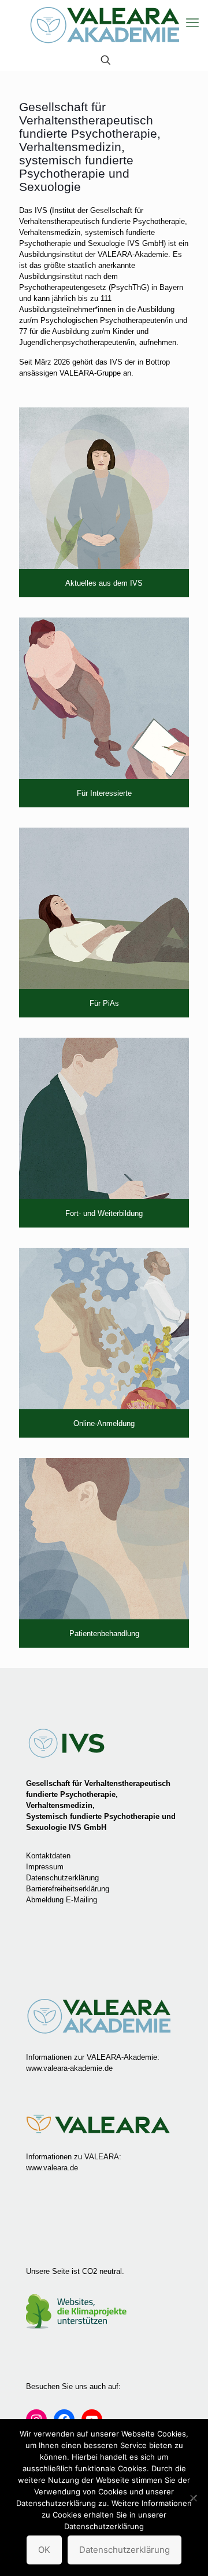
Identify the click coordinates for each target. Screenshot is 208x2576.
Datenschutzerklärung (62, 1878)
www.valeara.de (52, 2168)
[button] (192, 23)
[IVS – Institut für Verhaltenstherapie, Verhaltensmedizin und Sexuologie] (104, 25)
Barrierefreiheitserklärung (68, 1889)
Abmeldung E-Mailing (62, 1900)
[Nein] (194, 2498)
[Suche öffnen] (106, 60)
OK (44, 2550)
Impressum (45, 1867)
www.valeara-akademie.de (69, 2068)
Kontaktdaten (48, 1856)
